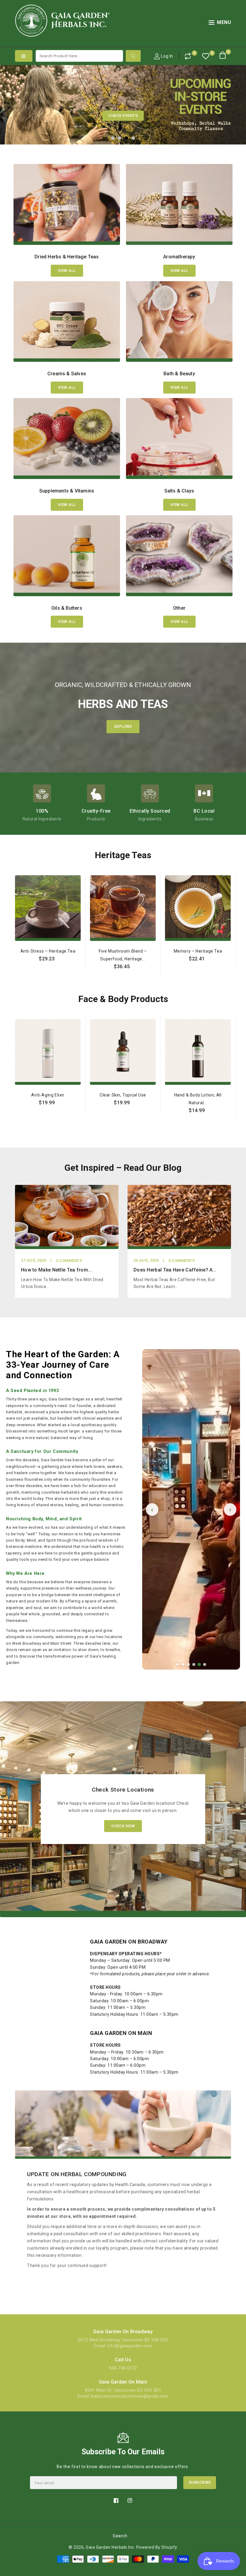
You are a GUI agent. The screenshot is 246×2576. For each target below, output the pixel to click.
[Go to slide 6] (205, 1664)
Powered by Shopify (157, 2547)
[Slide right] (230, 957)
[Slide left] (16, 957)
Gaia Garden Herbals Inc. (110, 2547)
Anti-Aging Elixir (48, 1095)
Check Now (123, 1826)
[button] (220, 24)
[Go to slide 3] (188, 1664)
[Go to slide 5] (199, 1664)
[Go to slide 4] (194, 1664)
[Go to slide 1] (178, 1664)
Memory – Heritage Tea (198, 951)
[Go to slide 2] (183, 1664)
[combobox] (79, 56)
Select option (48, 972)
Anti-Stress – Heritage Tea (48, 951)
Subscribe (200, 2482)
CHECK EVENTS (123, 116)
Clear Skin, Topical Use (123, 1095)
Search (120, 2536)
